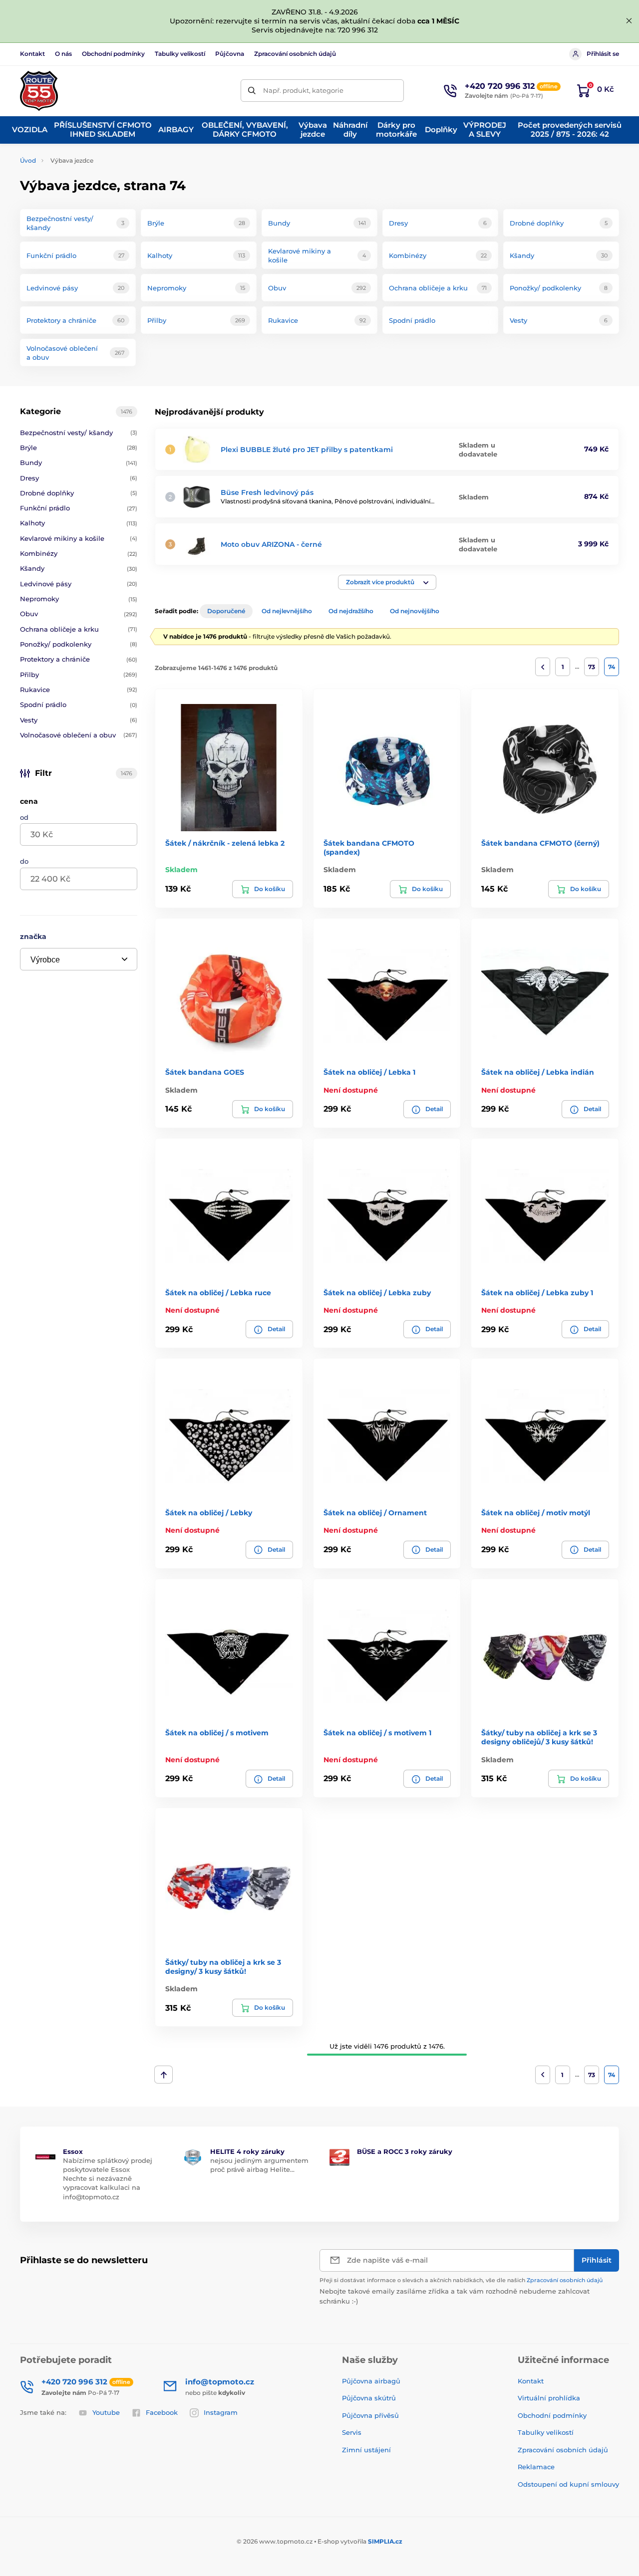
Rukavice (79, 690)
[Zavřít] (629, 21)
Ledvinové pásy (79, 584)
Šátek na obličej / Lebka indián (538, 1072)
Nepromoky (79, 599)
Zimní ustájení (366, 2450)
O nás (63, 54)
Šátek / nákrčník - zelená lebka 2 (225, 843)
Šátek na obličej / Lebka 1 (369, 1072)
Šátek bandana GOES (205, 1072)
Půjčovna (230, 54)
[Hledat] (252, 91)
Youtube (106, 2412)
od (24, 817)
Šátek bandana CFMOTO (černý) (540, 843)
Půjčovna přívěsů (370, 2415)
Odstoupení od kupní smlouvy (568, 2484)
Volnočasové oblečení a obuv (79, 735)
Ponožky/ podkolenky (79, 644)
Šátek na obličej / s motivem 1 (377, 1733)
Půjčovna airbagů (371, 2381)
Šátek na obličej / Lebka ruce (218, 1293)
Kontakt (32, 54)
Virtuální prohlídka (549, 2398)
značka (33, 937)
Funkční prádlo (79, 508)
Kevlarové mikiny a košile (79, 538)
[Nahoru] (163, 2075)
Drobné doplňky (79, 493)
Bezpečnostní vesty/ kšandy (79, 433)
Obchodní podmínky (113, 54)
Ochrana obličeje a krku (79, 629)
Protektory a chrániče (79, 659)
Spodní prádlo (79, 704)
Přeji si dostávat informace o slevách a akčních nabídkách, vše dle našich (461, 2280)
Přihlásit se (603, 54)
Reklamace (536, 2467)
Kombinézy (79, 553)
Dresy (79, 478)
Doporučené (226, 611)
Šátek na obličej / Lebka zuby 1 (537, 1293)
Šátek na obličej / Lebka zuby (377, 1293)
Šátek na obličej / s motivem (217, 1733)
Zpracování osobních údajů (295, 54)
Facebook (162, 2412)
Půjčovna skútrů (369, 2398)
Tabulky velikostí (180, 54)
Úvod (28, 160)
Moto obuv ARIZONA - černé (271, 544)
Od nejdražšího (351, 611)
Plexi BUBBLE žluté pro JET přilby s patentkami (307, 450)
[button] (387, 582)
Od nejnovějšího (415, 611)
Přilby (79, 675)
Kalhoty (79, 523)
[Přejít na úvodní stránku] (39, 91)
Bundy (79, 463)
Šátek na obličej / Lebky (209, 1513)
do (24, 861)
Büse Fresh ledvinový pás (267, 492)
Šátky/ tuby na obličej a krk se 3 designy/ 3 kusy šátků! (223, 1967)
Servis (352, 2432)
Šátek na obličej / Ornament (375, 1513)
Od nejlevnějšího (287, 611)
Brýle (79, 448)
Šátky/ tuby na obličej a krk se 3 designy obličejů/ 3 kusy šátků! (539, 1737)
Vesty (79, 720)
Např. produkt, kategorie (303, 90)
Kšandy (79, 568)
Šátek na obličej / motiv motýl (536, 1513)
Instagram (221, 2412)
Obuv (79, 614)
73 (592, 667)
